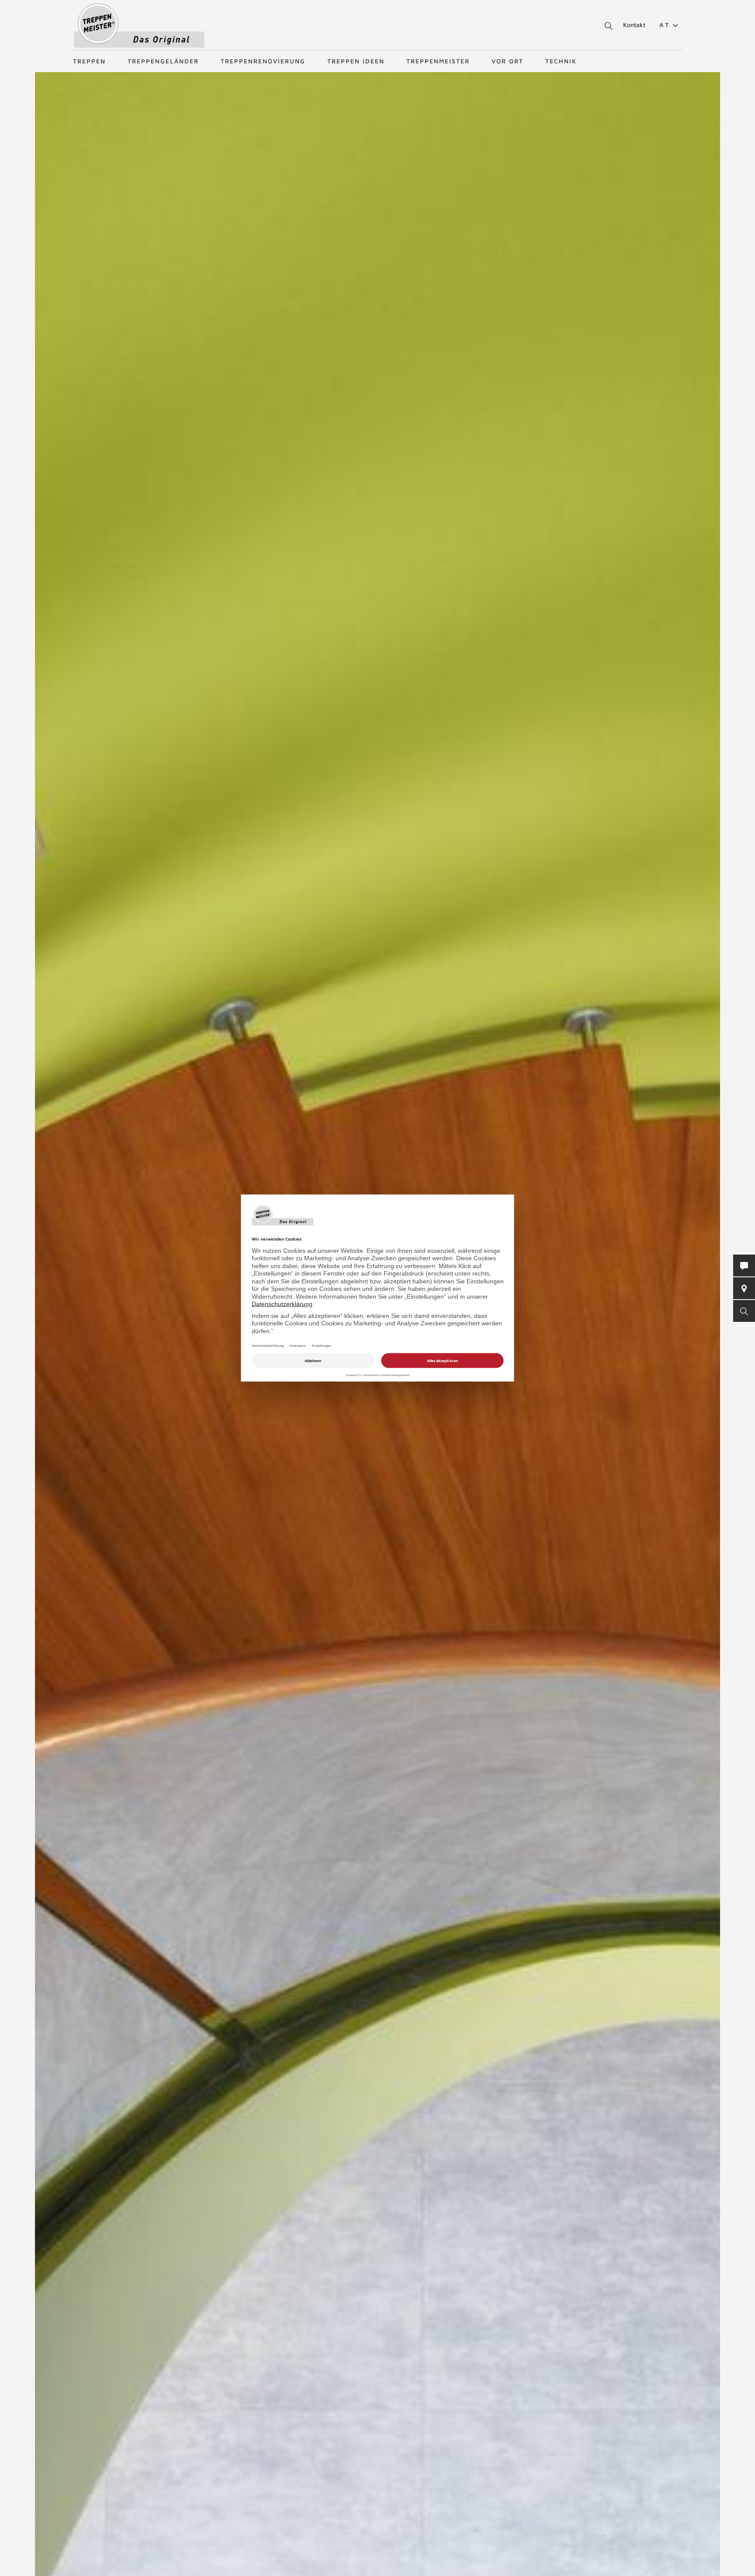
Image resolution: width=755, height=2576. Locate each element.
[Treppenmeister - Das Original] (139, 26)
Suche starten (598, 26)
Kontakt (634, 25)
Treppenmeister (438, 61)
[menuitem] (665, 25)
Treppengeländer (163, 61)
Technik (561, 61)
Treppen (89, 61)
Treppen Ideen (356, 61)
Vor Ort (507, 61)
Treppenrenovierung (263, 61)
